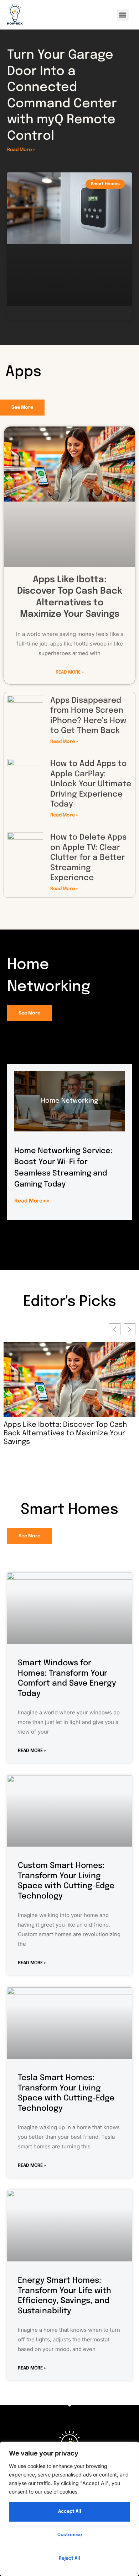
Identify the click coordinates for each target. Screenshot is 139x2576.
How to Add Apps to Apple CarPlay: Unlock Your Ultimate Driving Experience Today (91, 784)
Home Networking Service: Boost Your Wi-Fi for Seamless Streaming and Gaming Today (69, 1433)
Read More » (21, 150)
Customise (70, 2535)
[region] (69, 2509)
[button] (123, 15)
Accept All (70, 2511)
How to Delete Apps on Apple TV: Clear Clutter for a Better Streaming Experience (88, 858)
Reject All (69, 2558)
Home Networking (69, 1101)
